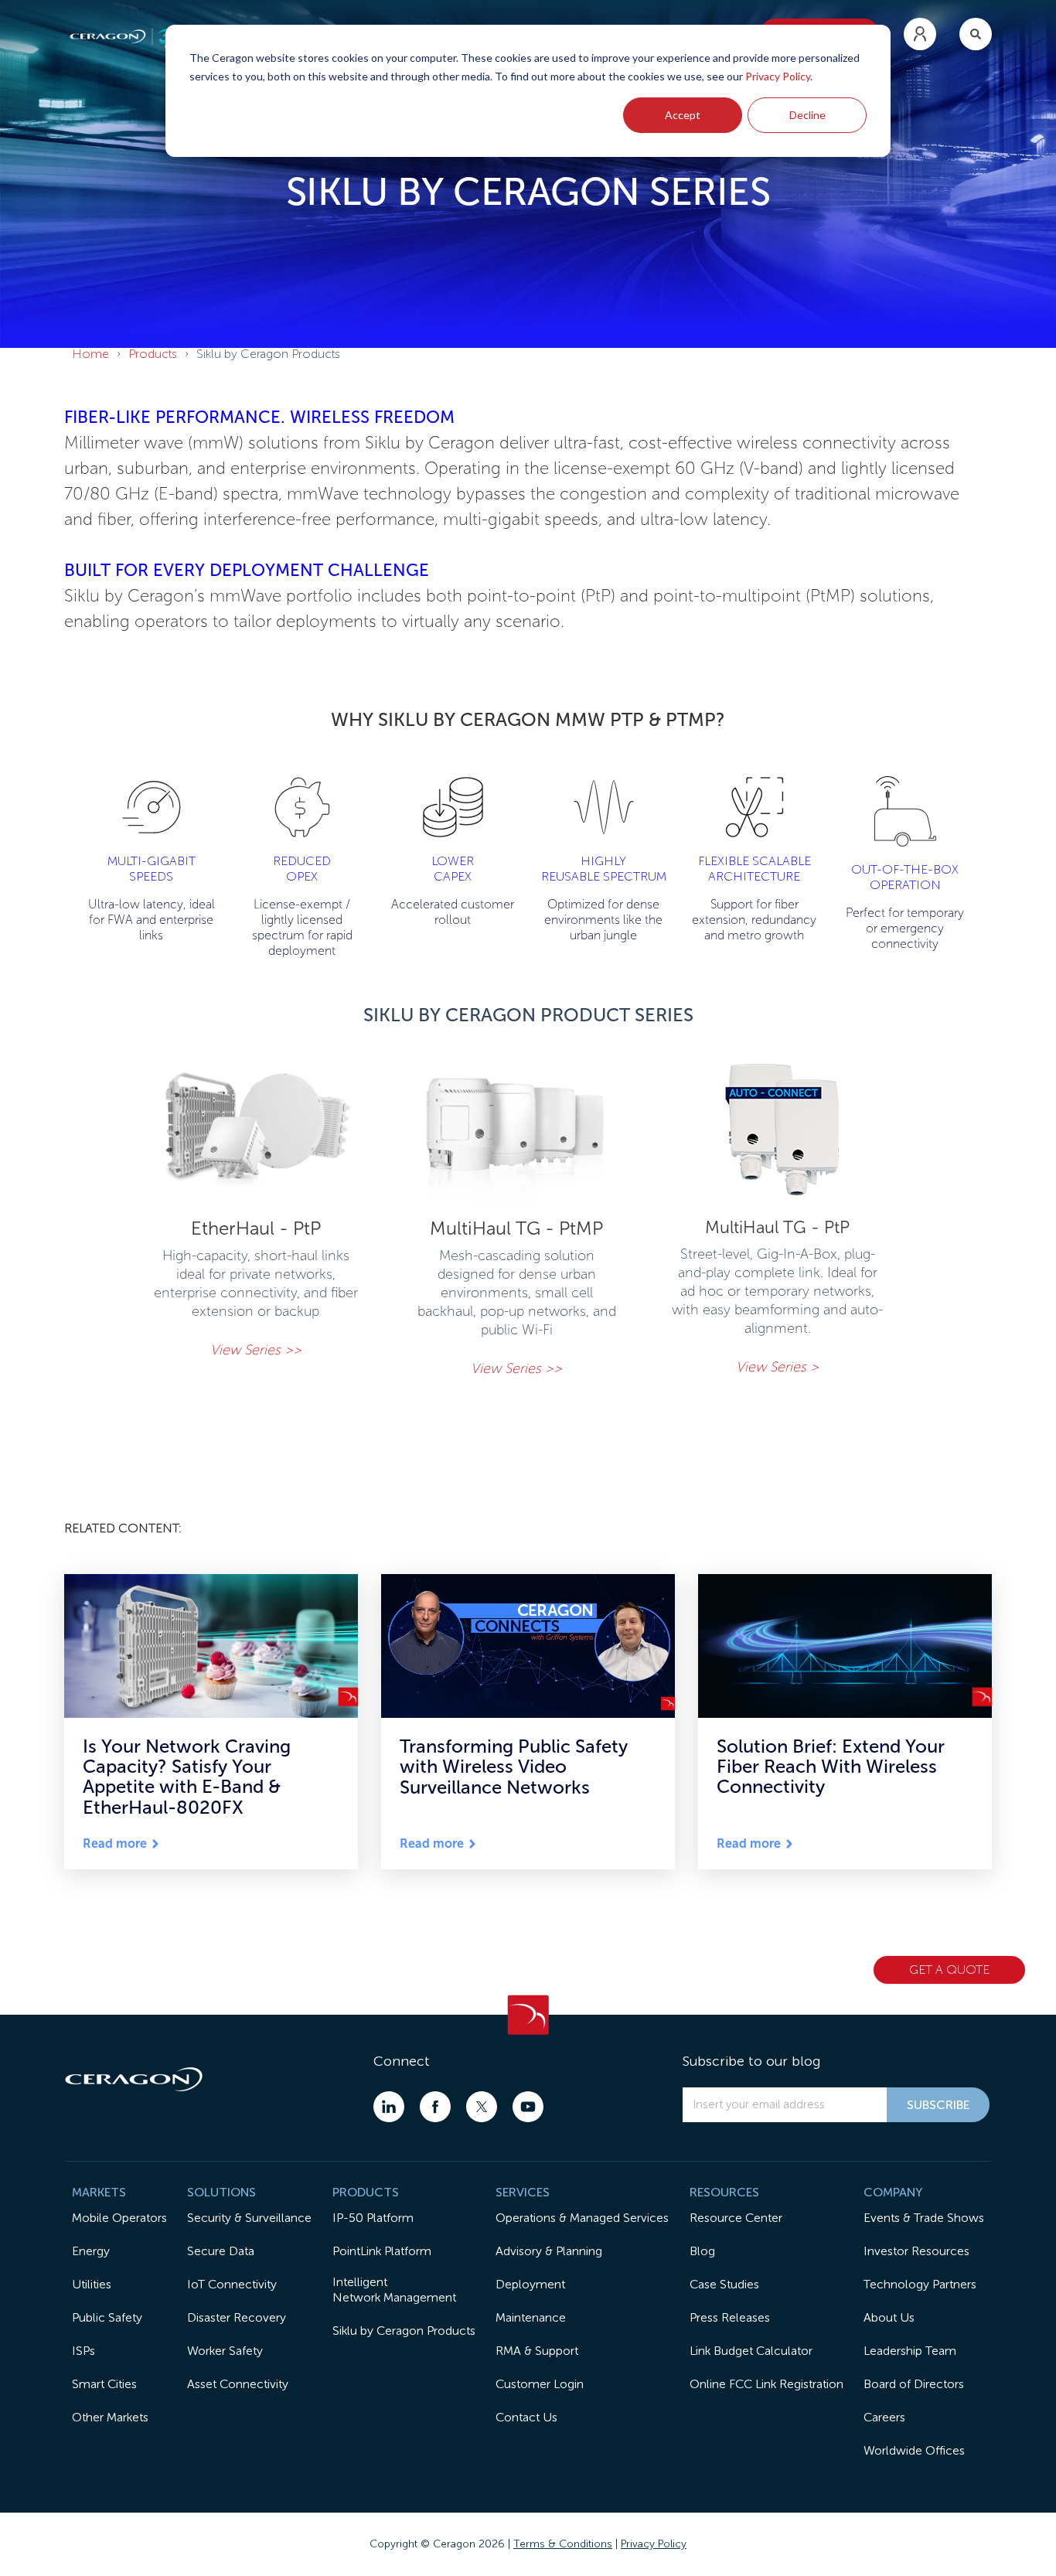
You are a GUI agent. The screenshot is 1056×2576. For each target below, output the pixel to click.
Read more (115, 1844)
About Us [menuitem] (889, 2317)
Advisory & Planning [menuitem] (549, 2251)
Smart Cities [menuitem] (104, 2384)
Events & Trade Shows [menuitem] (924, 2218)
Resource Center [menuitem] (736, 2218)
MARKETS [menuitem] (99, 2192)
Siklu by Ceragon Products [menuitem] (404, 2331)
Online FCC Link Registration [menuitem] (766, 2384)
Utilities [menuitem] (92, 2284)
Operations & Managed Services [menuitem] (582, 2218)
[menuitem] (920, 34)
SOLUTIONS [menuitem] (221, 2192)
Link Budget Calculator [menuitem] (751, 2351)
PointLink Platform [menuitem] (382, 2251)
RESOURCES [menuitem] (724, 2192)
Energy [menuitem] (91, 2251)
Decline (807, 115)
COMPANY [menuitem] (893, 2192)
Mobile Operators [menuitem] (119, 2218)
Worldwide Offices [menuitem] (914, 2450)
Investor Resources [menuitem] (916, 2251)
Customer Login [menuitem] (540, 2384)
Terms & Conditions (563, 2544)
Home (90, 354)
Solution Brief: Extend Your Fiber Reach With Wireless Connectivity (831, 1767)
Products (153, 354)
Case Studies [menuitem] (724, 2284)
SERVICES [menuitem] (523, 2192)
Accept (683, 115)
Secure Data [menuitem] (221, 2251)
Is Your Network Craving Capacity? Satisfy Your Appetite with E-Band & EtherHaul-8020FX (187, 1777)
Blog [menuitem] (702, 2251)
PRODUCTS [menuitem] (366, 2192)
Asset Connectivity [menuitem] (238, 2384)
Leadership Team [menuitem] (910, 2351)
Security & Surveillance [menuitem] (249, 2218)
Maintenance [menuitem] (531, 2317)
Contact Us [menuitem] (526, 2417)
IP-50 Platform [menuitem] (373, 2218)
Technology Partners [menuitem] (920, 2284)
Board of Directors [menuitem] (914, 2384)
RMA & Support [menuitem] (537, 2351)
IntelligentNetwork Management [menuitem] (394, 2290)
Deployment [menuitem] (530, 2284)
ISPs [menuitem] (83, 2351)
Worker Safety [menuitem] (225, 2351)
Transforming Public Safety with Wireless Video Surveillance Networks (514, 1767)
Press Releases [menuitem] (730, 2317)
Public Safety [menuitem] (107, 2317)
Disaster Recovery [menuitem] (237, 2317)
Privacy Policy (778, 76)
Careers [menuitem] (884, 2417)
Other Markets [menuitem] (110, 2417)
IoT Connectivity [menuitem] (232, 2284)
